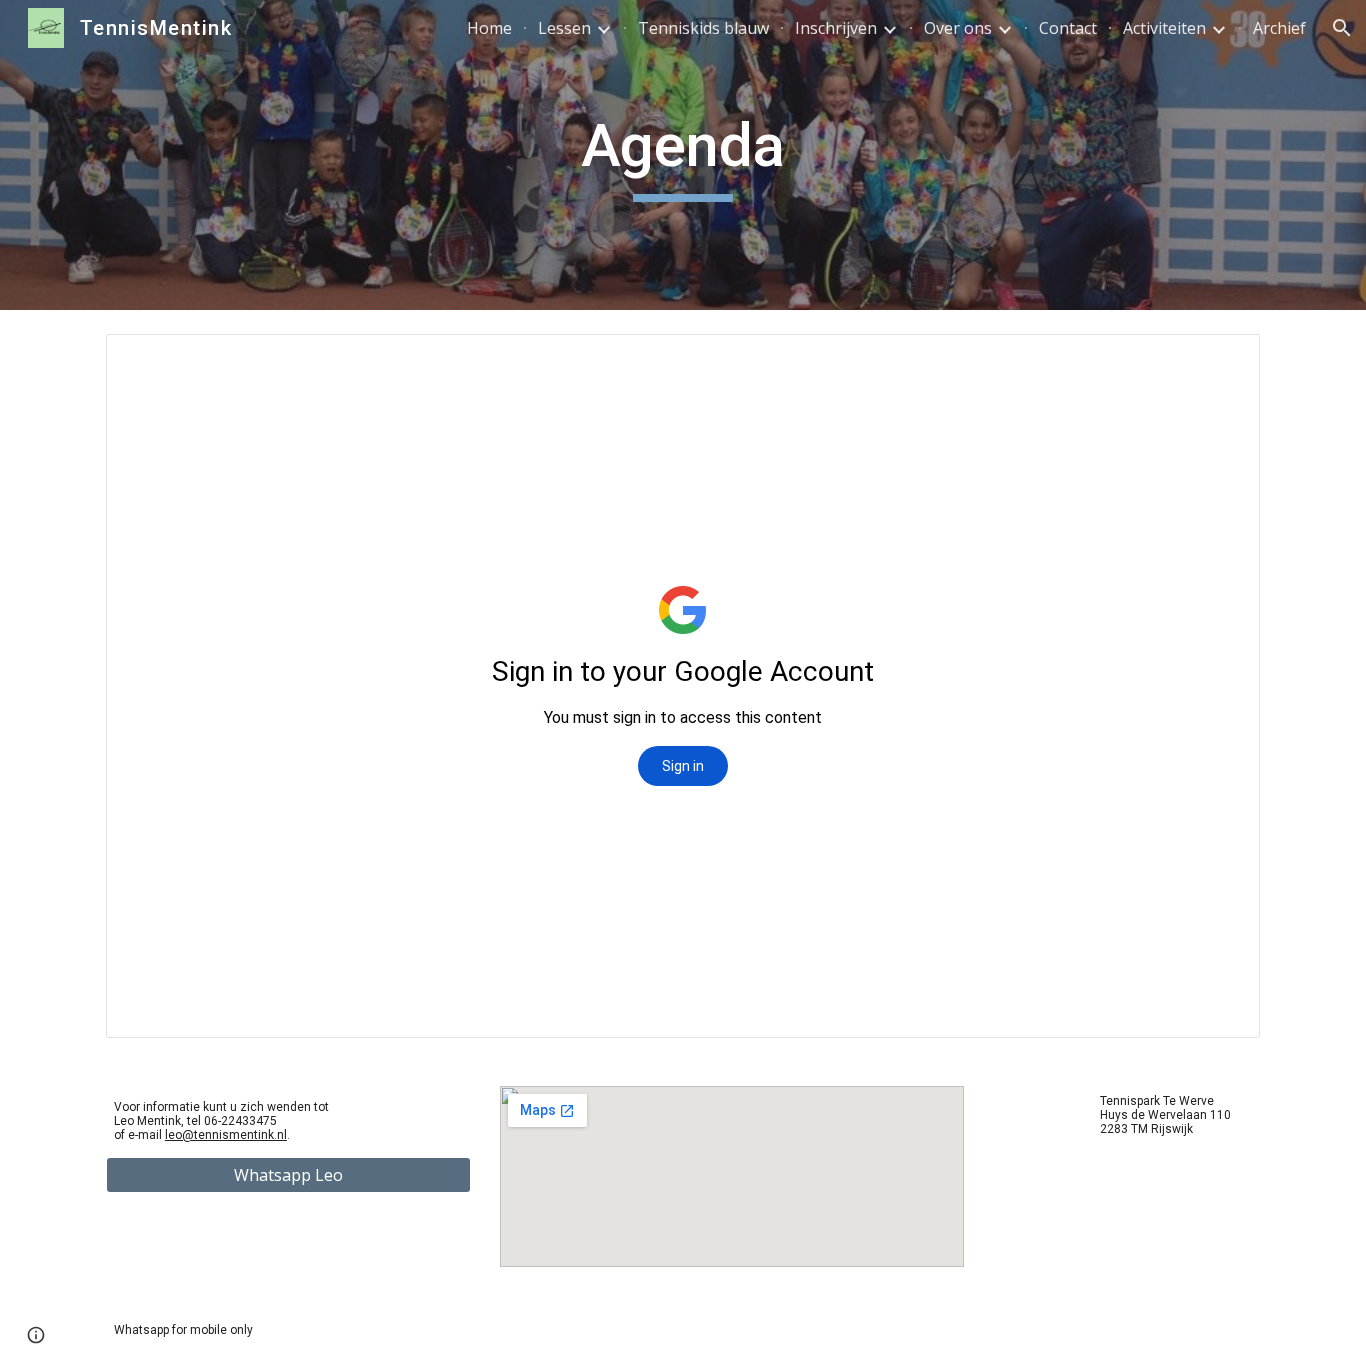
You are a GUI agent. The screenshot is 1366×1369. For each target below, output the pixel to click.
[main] (683, 155)
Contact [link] (1068, 28)
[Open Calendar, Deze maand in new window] (1222, 360)
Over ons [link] (958, 28)
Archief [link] (1279, 28)
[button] (1342, 28)
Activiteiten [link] (1164, 28)
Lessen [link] (564, 28)
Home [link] (489, 28)
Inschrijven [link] (836, 28)
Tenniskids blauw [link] (703, 28)
